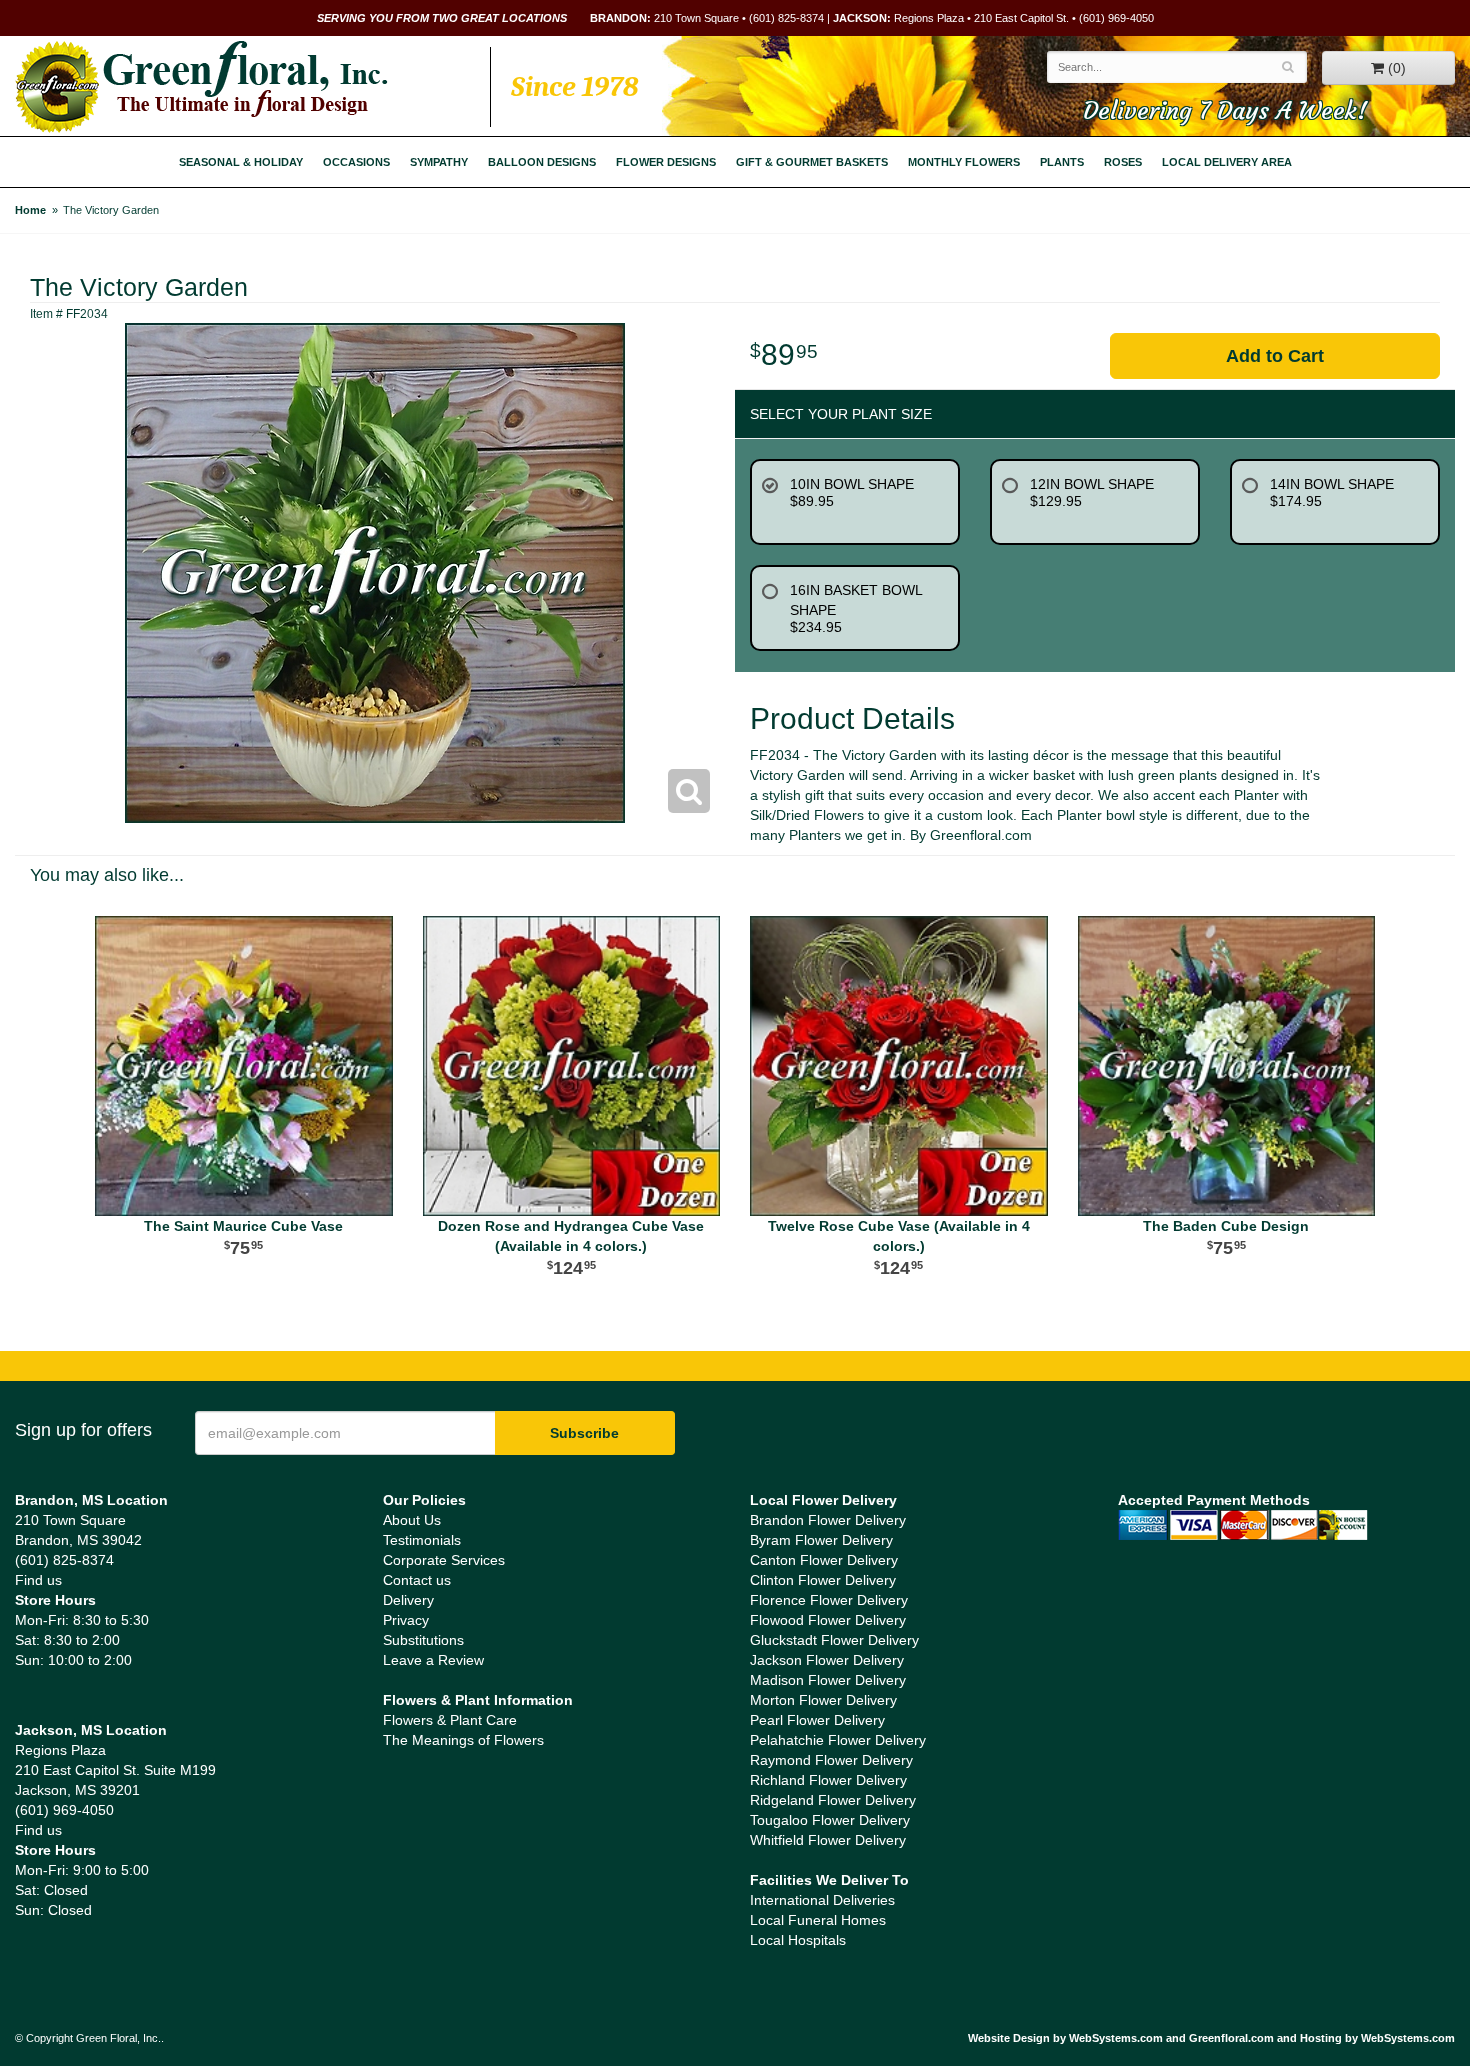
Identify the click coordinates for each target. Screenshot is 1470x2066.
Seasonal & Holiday (241, 162)
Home (30, 210)
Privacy (406, 1620)
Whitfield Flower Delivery (828, 1840)
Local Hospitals (798, 1940)
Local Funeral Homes (818, 1920)
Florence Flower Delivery (829, 1600)
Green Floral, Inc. (201, 87)
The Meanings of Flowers (463, 1740)
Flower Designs (666, 162)
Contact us (417, 1580)
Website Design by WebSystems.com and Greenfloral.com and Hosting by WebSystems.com (1211, 2038)
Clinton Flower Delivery (823, 1580)
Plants (1062, 162)
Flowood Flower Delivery (828, 1620)
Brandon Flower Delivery (828, 1520)
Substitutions (423, 1640)
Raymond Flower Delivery (831, 1760)
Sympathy (439, 162)
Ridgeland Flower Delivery (833, 1800)
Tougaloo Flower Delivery (830, 1820)
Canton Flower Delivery (824, 1560)
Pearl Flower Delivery (817, 1720)
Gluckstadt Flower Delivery (834, 1640)
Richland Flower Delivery (828, 1780)
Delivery (408, 1600)
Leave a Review (433, 1660)
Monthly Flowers (964, 162)
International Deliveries (822, 1900)
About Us (412, 1520)
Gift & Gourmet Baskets (812, 162)
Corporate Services (444, 1560)
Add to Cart (1275, 356)
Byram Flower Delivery (821, 1540)
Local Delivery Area (1227, 162)
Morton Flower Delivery (823, 1700)
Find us (38, 1580)
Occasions (356, 162)
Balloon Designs (542, 162)
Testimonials (422, 1540)
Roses (1123, 162)
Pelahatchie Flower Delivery (838, 1740)
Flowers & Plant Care (450, 1720)
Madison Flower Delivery (828, 1680)
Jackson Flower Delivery (827, 1660)
